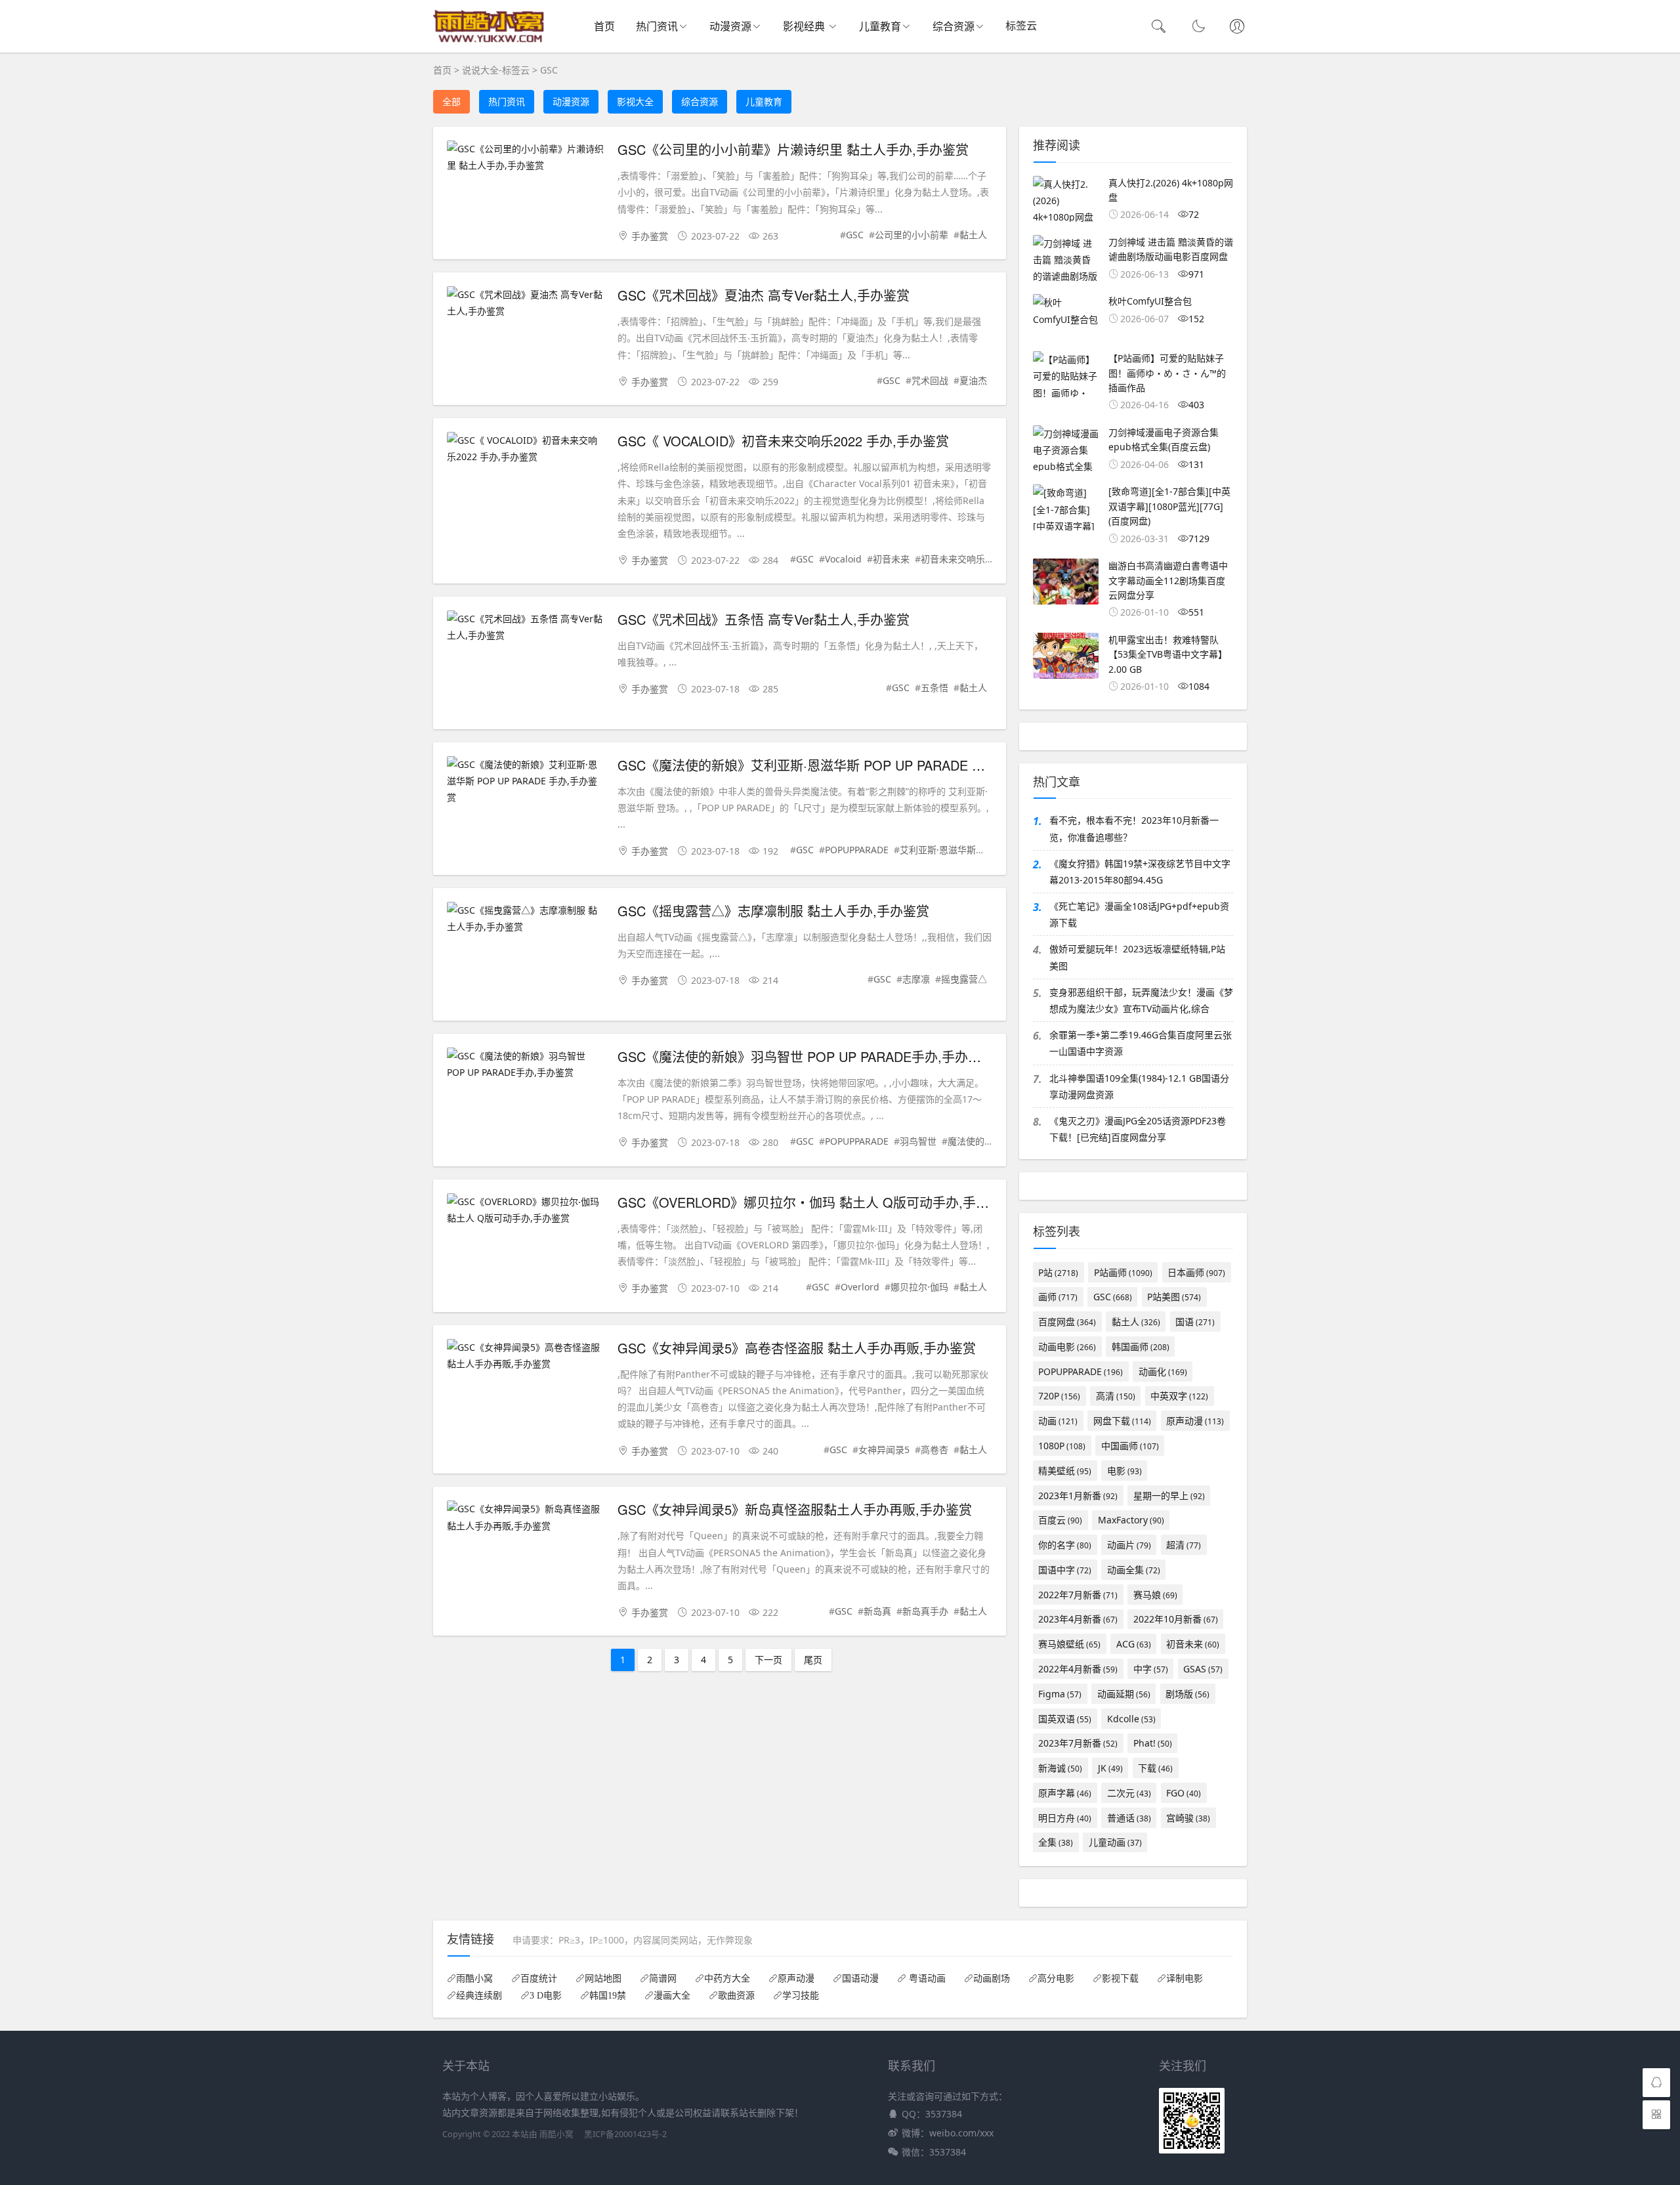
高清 (1116, 1396)
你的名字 (1065, 1545)
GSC (549, 70)
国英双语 (1065, 1719)
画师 (1058, 1297)
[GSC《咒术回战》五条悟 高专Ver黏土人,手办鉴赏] (526, 627)
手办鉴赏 (650, 236)
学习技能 (801, 1995)
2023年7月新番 (1078, 1743)
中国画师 (1130, 1446)
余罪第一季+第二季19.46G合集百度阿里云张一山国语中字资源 (1141, 1043)
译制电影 (1185, 1978)
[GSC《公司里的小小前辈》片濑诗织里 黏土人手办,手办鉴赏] (526, 157)
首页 (604, 26)
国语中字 (1065, 1570)
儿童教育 (880, 26)
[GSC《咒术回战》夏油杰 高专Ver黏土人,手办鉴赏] (526, 303)
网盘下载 (1122, 1421)
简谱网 (663, 1978)
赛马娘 (1155, 1595)
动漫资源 (730, 26)
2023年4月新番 (1078, 1619)
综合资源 (954, 26)
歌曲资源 (736, 1995)
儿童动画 (1115, 1842)
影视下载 (1120, 1978)
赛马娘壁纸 (1069, 1644)
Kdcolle (1131, 1719)
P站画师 (1123, 1272)
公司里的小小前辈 (912, 235)
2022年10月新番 (1176, 1619)
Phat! (1153, 1743)
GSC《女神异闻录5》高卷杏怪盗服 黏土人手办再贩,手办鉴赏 (797, 1348)
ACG (1134, 1644)
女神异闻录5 (884, 1450)
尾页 (813, 1660)
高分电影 (1056, 1978)
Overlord (860, 1287)
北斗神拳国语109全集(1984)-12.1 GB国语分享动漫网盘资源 (1139, 1086)
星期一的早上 (1169, 1496)
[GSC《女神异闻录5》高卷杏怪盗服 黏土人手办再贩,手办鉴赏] (526, 1355)
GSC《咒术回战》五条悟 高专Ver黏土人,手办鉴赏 (764, 619)
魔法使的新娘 (975, 1141)
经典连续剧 (479, 1995)
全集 (1056, 1842)
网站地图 (603, 1978)
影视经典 (805, 26)
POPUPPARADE (857, 850)
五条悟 (934, 688)
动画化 (1163, 1371)
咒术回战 (930, 380)
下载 (1155, 1768)
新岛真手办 (925, 1611)
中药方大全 (727, 1978)
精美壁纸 (1065, 1471)
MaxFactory (1131, 1520)
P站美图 (1174, 1297)
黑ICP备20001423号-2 (625, 2134)
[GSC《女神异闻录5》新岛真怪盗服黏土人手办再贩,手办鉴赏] (526, 1517)
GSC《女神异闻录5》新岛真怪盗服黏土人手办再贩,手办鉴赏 (795, 1509)
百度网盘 (1067, 1322)
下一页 (768, 1660)
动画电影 (1067, 1347)
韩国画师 (1141, 1347)
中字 (1151, 1669)
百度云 (1060, 1520)
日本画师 (1196, 1272)
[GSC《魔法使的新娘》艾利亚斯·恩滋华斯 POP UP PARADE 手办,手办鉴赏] (526, 781)
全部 (451, 101)
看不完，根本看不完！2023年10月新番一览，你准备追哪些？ (1134, 828)
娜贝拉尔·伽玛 (919, 1287)
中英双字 (1179, 1396)
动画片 (1129, 1545)
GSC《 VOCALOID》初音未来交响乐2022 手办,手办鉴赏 (783, 441)
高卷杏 (934, 1450)
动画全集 (1134, 1570)
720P (1059, 1396)
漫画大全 (672, 1995)
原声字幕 (1065, 1793)
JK (1110, 1768)
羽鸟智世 (918, 1141)
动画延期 (1124, 1694)
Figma (1060, 1694)
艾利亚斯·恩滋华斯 (938, 850)
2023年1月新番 (1078, 1496)
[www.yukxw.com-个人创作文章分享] (489, 40)
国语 (1195, 1322)
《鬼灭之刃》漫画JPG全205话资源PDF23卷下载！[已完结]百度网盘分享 (1138, 1129)
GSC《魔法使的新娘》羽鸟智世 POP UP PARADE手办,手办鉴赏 (806, 1056)
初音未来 (891, 559)
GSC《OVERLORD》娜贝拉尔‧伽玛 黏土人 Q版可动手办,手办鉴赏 (816, 1202)
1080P (1062, 1446)
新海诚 (1060, 1768)
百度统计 (539, 1978)
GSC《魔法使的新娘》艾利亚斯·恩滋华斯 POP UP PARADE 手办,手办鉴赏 (836, 765)
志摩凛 (916, 979)
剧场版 (1187, 1694)
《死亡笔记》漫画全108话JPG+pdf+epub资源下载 (1139, 914)
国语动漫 (860, 1978)
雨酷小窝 (474, 1978)
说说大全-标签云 (496, 70)
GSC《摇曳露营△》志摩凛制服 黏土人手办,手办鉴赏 (773, 911)
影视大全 (635, 101)
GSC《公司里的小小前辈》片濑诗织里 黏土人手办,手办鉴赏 (793, 149)
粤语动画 (926, 1978)
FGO (1184, 1793)
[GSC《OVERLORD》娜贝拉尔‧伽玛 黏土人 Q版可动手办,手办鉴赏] (526, 1210)
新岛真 (877, 1611)
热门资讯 (657, 26)
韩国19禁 (608, 1995)
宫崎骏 (1188, 1818)
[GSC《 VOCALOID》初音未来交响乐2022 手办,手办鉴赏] (526, 448)
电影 (1124, 1471)
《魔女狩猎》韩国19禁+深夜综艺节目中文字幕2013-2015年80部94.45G (1140, 872)
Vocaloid (843, 559)
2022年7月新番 (1078, 1595)
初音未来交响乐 (953, 559)
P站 (1058, 1272)
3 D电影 (546, 1995)
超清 (1184, 1545)
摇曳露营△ (964, 979)
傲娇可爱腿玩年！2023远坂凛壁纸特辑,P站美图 (1137, 957)
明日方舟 (1065, 1818)
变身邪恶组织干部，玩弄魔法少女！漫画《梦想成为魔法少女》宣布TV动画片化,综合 (1141, 1000)
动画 (1058, 1421)
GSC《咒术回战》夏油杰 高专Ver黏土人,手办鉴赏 (764, 295)
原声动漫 (1195, 1421)
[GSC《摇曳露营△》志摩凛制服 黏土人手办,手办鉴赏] (526, 918)
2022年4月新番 (1078, 1669)
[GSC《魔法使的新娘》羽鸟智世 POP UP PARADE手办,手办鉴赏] (526, 1064)
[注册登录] (1237, 28)
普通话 (1129, 1818)
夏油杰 (973, 380)
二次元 (1129, 1793)
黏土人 (973, 235)
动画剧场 (992, 1978)
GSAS (1203, 1669)
